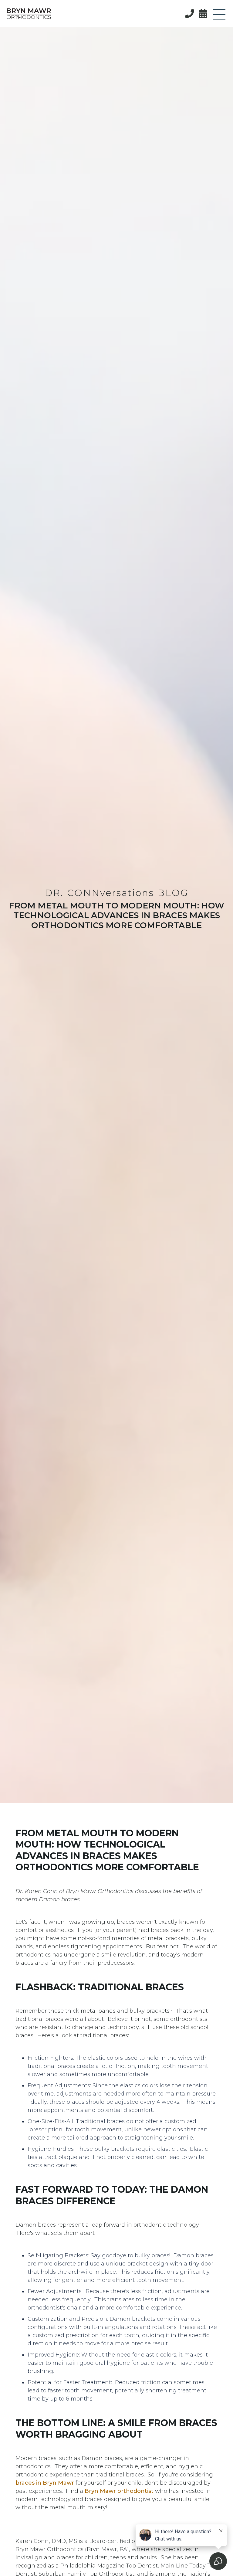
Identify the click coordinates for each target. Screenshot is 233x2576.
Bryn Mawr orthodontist (119, 2491)
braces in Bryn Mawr (45, 2483)
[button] (219, 15)
